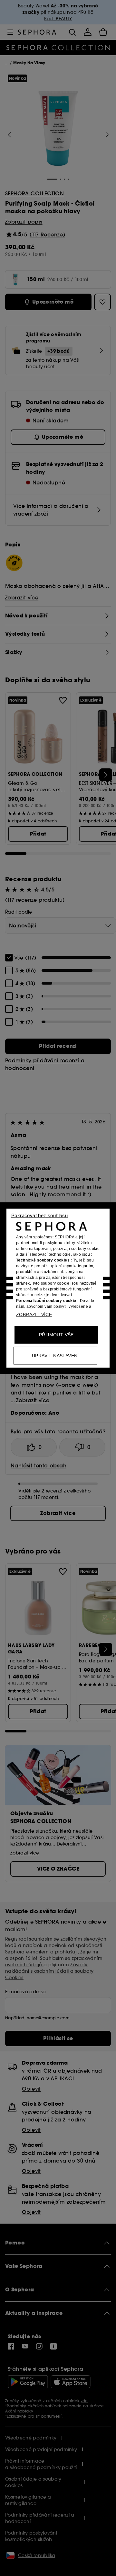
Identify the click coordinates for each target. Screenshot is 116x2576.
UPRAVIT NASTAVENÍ (55, 1355)
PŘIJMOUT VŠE (56, 1334)
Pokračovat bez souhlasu (39, 1215)
